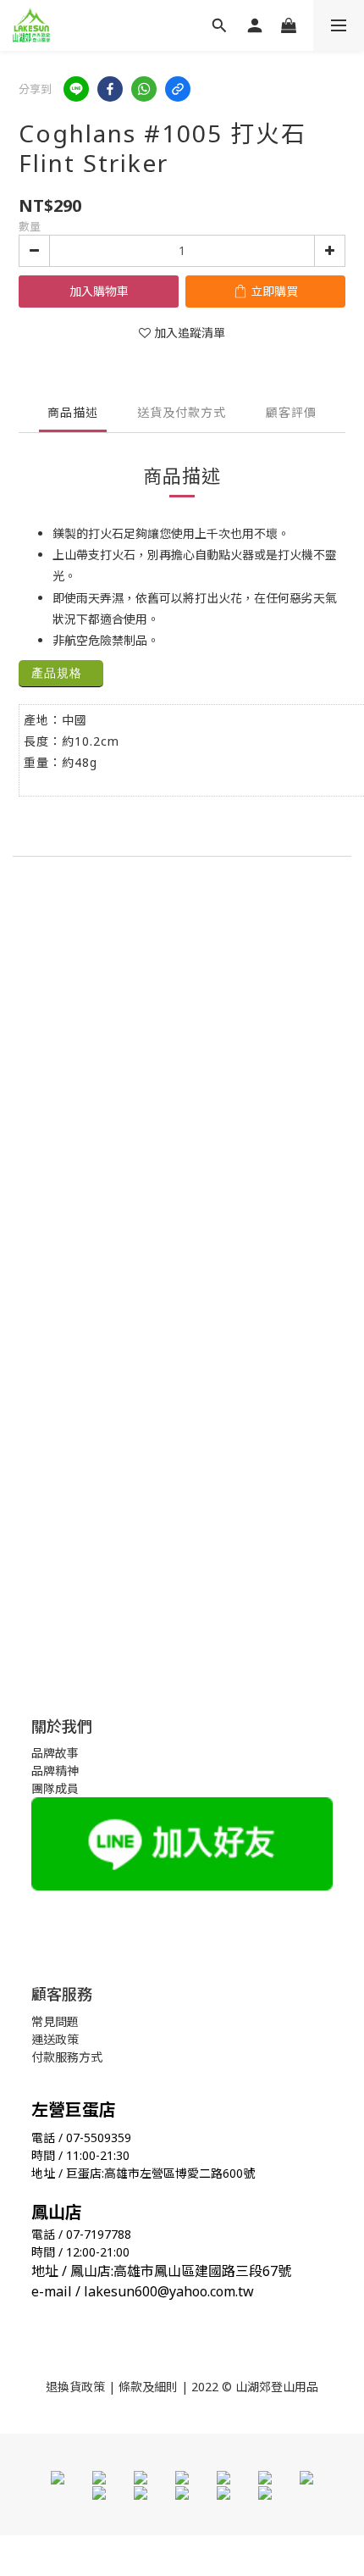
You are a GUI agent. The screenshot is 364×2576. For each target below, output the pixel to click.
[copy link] (178, 89)
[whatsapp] (144, 89)
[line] (76, 89)
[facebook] (110, 89)
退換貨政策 (75, 2387)
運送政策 (55, 2039)
